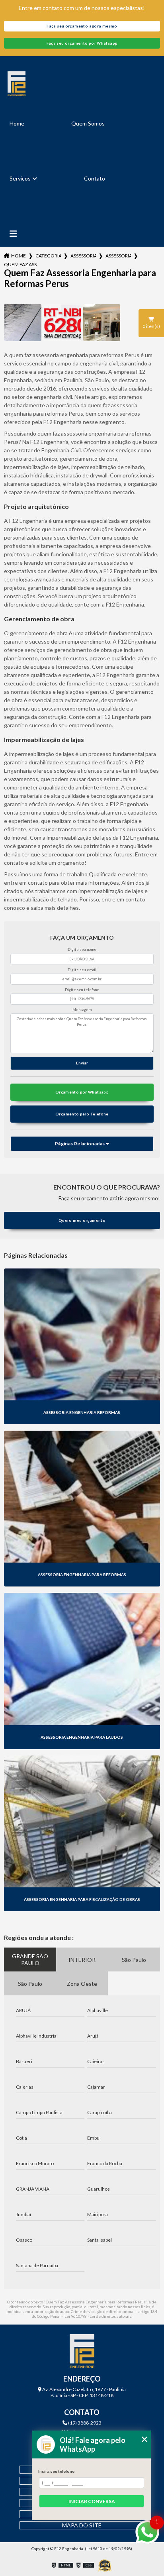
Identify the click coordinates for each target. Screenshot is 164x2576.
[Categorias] (13, 234)
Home (17, 123)
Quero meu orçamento (82, 1220)
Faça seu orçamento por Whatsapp (82, 43)
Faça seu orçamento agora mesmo (82, 26)
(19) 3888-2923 (84, 2423)
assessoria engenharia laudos (118, 256)
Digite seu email (82, 970)
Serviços (20, 178)
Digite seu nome (82, 949)
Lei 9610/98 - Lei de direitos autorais (98, 2316)
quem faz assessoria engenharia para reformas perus (20, 264)
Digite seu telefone (82, 990)
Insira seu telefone (56, 2471)
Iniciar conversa (92, 2501)
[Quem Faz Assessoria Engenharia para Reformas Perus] (22, 323)
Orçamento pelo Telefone (82, 1114)
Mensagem (82, 1010)
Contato (95, 178)
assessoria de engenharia (83, 256)
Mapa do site (82, 2525)
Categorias (48, 256)
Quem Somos (88, 123)
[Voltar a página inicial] (82, 84)
